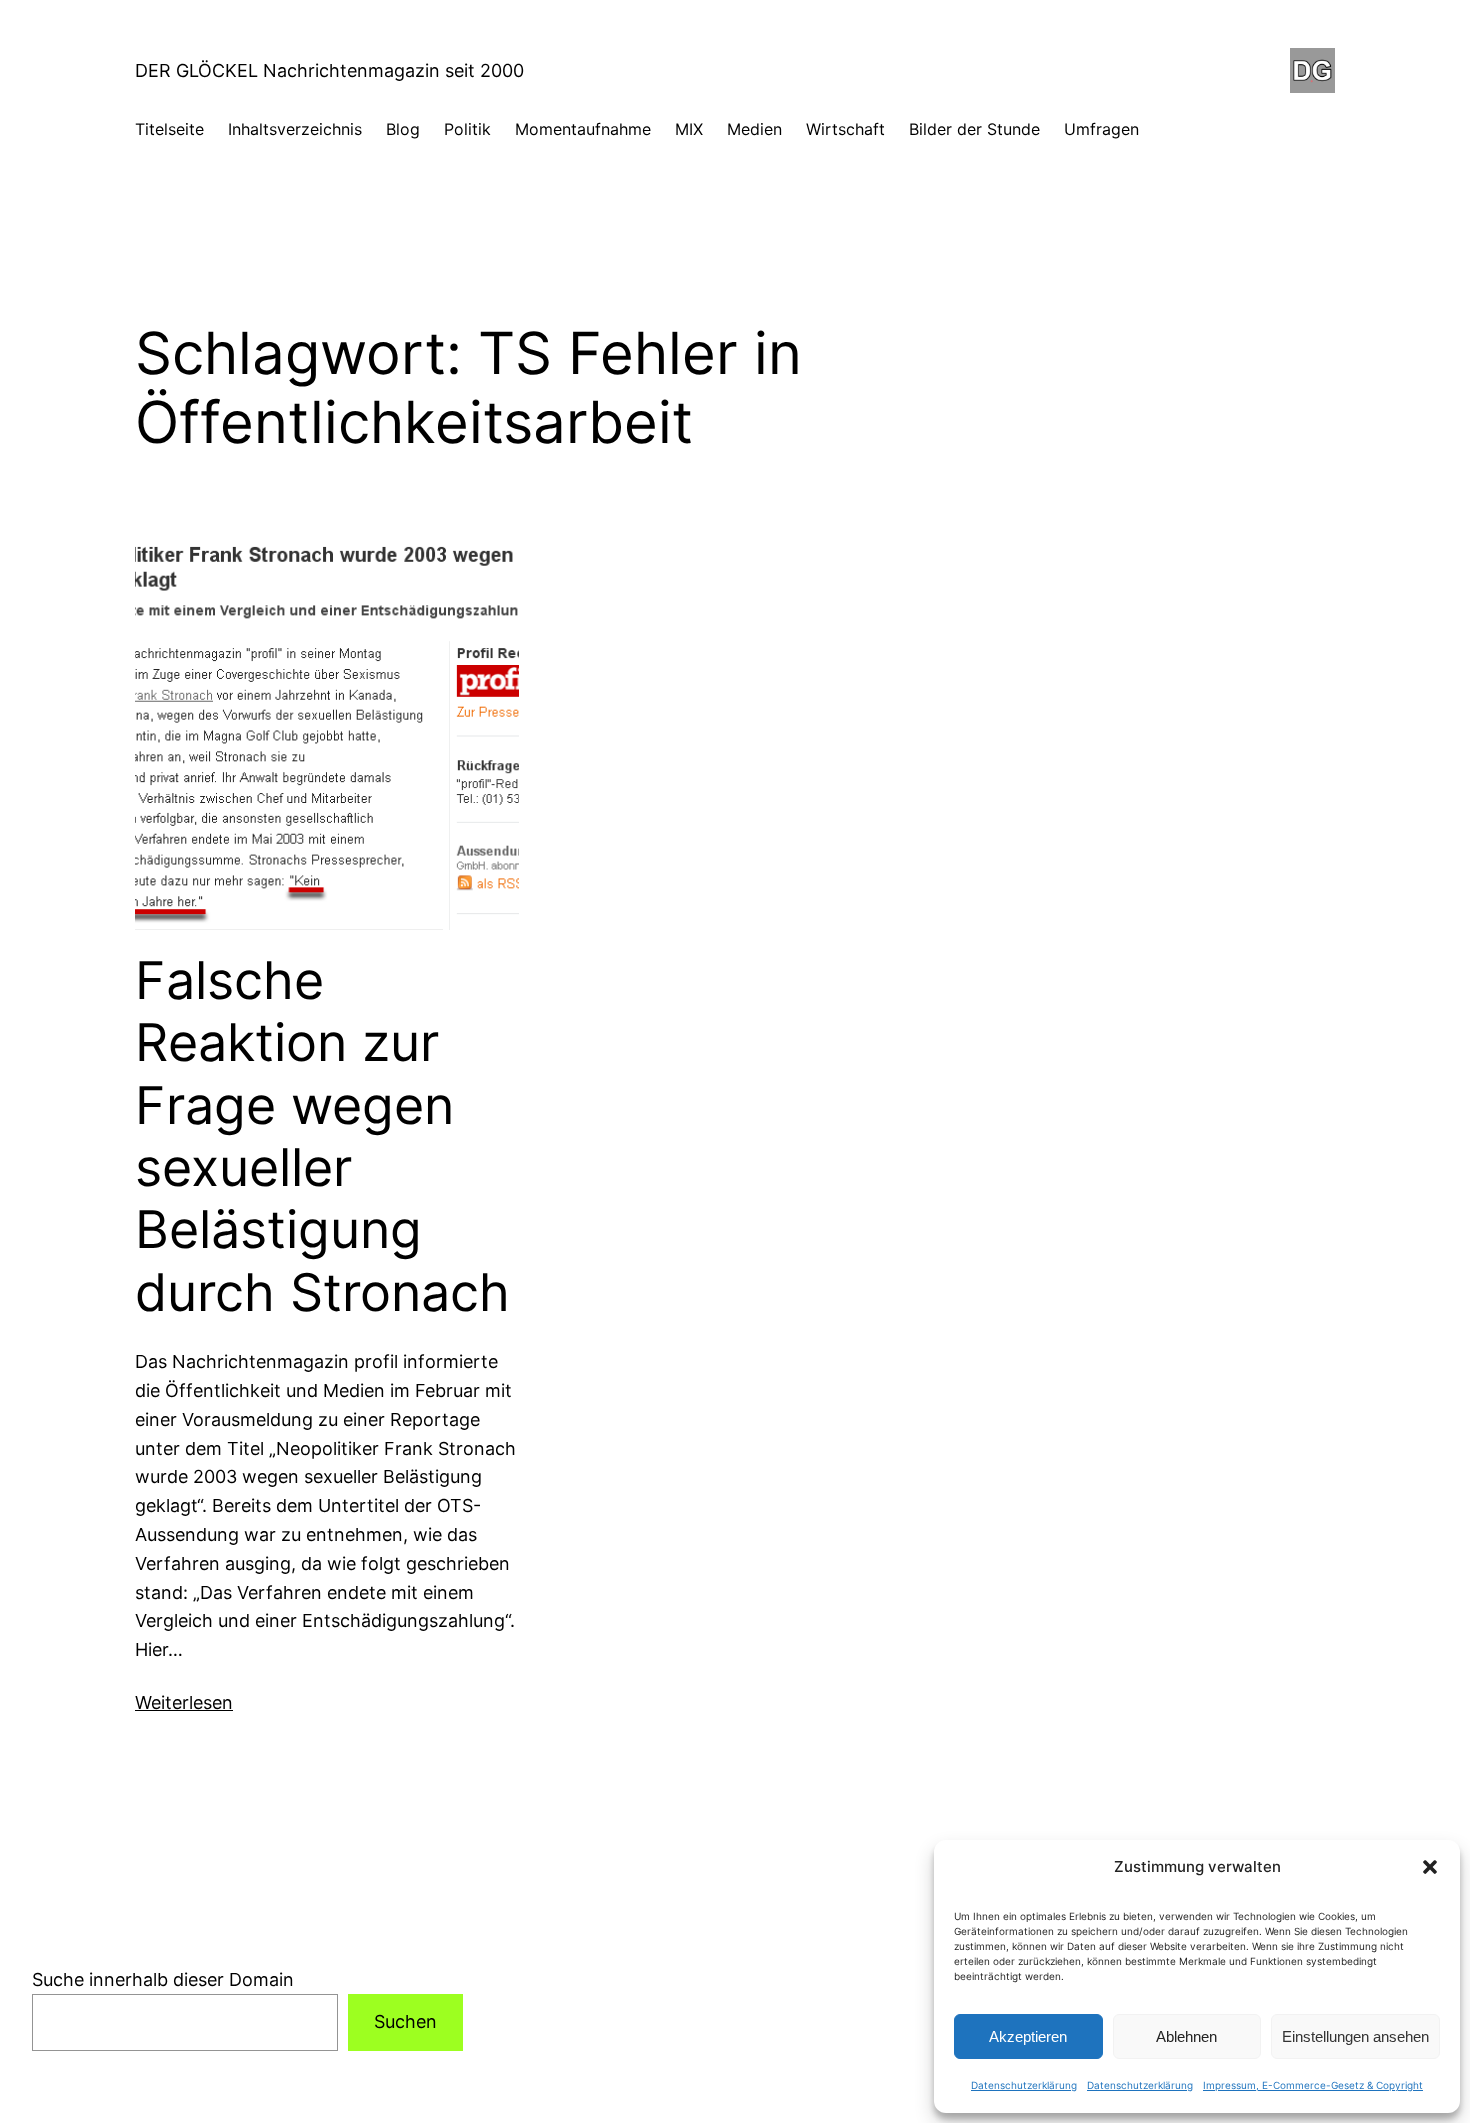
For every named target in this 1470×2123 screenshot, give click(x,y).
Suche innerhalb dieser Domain (163, 1979)
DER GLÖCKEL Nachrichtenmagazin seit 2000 (329, 70)
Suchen (405, 2021)
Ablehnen (1186, 2036)
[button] (1430, 1867)
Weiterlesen (184, 1702)
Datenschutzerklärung (1024, 2085)
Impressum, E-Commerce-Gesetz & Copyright (1313, 2085)
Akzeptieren (1028, 2036)
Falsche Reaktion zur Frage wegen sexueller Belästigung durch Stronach (322, 1137)
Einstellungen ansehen (1355, 2036)
